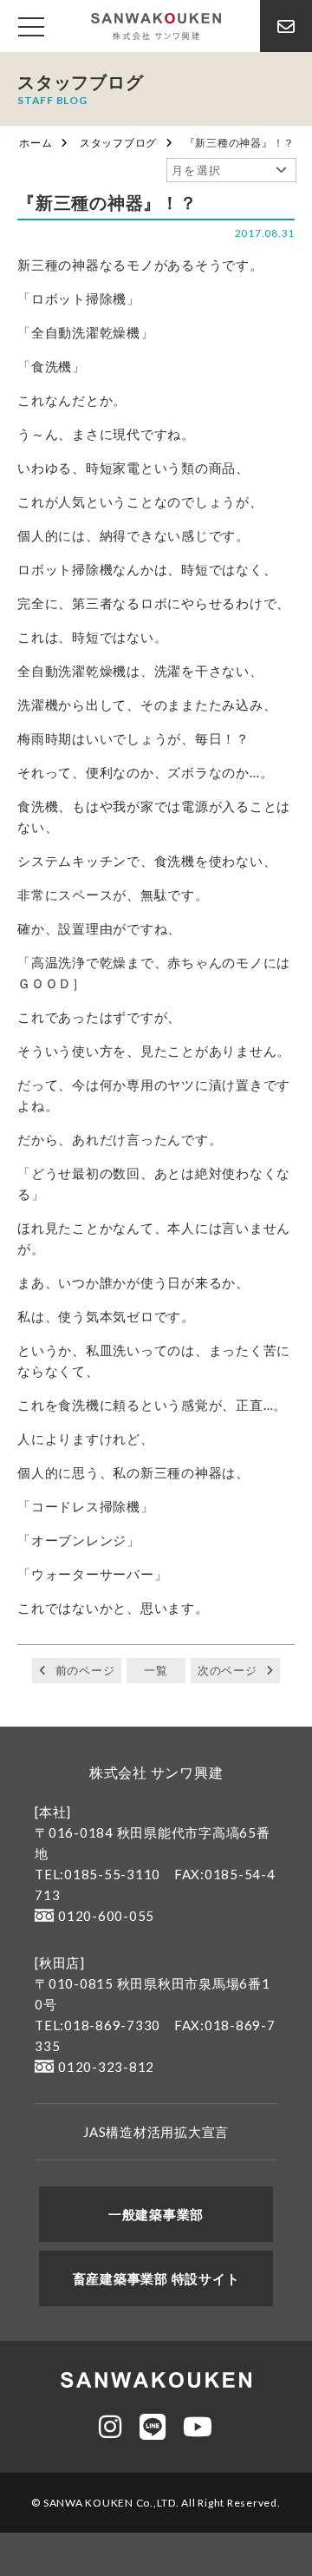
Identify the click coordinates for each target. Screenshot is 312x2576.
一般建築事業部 (156, 2214)
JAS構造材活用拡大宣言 (156, 2132)
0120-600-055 (106, 1916)
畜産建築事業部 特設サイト (156, 2278)
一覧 (156, 1670)
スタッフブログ (118, 143)
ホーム (36, 143)
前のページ (85, 1670)
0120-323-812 (106, 2067)
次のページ (227, 1670)
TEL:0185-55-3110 (97, 1874)
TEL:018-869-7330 (97, 2025)
